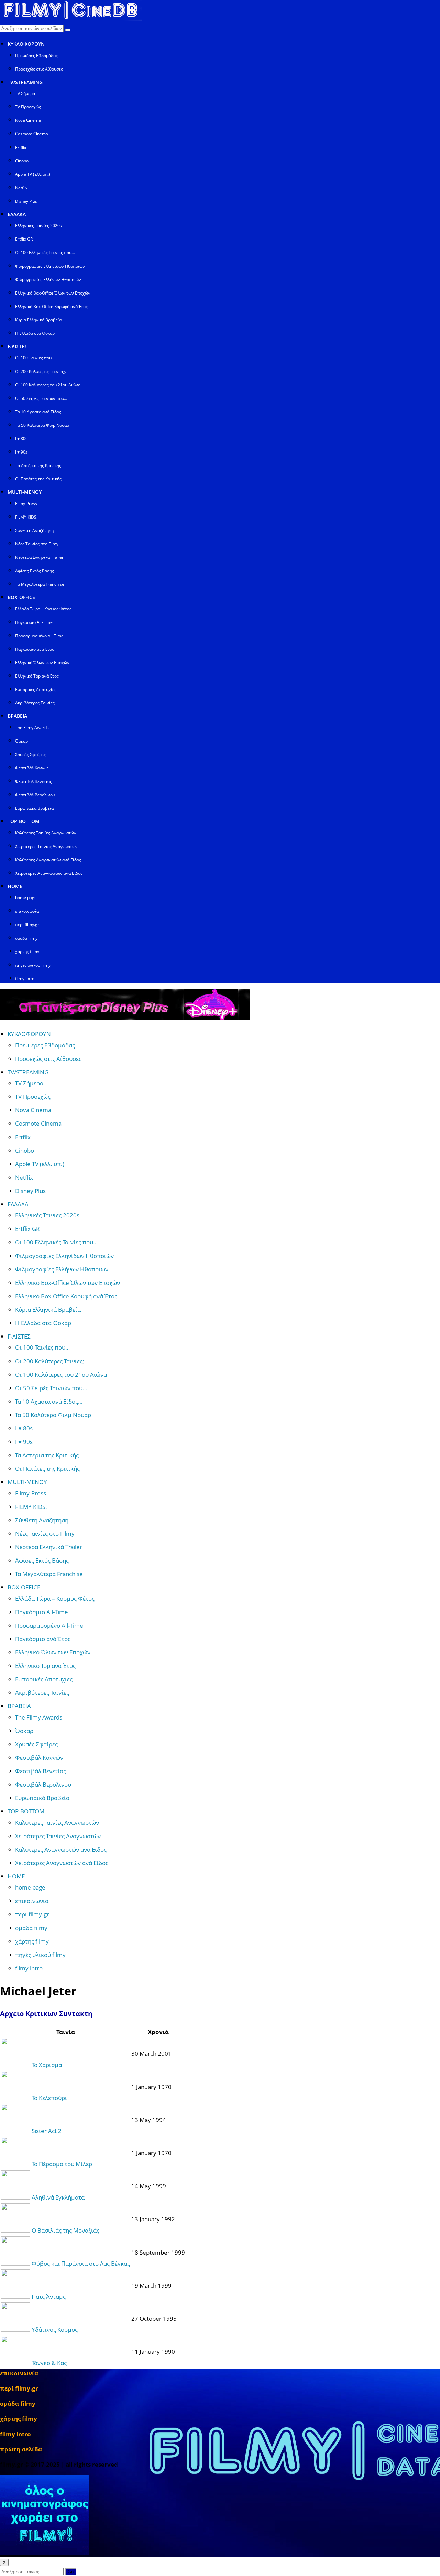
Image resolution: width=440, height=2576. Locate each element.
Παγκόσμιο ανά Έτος (35, 649)
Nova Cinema (28, 120)
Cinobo (22, 161)
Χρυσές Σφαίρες (30, 754)
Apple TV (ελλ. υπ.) (33, 174)
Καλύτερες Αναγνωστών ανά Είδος (48, 860)
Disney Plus (26, 201)
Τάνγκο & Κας (49, 2363)
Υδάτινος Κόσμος (55, 2329)
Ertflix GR (24, 239)
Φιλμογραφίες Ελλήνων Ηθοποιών (48, 280)
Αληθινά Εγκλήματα (58, 2197)
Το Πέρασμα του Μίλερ (62, 2164)
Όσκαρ (21, 741)
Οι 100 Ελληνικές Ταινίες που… (45, 252)
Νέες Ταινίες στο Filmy (37, 544)
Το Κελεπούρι (49, 2098)
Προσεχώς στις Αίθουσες (39, 69)
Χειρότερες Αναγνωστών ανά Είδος (49, 873)
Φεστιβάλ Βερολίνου (35, 795)
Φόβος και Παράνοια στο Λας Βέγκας (81, 2263)
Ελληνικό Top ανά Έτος (37, 676)
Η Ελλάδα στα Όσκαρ (35, 333)
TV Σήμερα (25, 93)
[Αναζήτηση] (68, 30)
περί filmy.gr (27, 924)
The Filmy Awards (32, 728)
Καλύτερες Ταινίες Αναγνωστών (46, 833)
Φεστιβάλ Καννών (32, 768)
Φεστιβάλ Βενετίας (34, 781)
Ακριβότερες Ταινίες (35, 703)
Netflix (21, 188)
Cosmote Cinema (32, 134)
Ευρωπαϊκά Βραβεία (34, 808)
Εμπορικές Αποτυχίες (36, 689)
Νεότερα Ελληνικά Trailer (39, 557)
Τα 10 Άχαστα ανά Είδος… (40, 412)
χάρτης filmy (27, 952)
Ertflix (21, 147)
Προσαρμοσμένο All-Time (39, 636)
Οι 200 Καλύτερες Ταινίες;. (41, 371)
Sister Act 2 (47, 2131)
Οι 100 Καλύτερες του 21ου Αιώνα (48, 385)
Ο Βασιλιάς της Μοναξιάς (65, 2230)
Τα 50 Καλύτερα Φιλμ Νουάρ (42, 425)
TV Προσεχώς (28, 107)
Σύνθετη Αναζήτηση (34, 530)
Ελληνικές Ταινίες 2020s (38, 226)
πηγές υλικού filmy (33, 965)
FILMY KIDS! (26, 517)
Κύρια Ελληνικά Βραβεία (38, 320)
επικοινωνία (27, 911)
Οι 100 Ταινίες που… (35, 358)
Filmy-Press (26, 504)
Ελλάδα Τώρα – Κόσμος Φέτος (43, 609)
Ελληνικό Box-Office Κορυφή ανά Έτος (51, 306)
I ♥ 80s (21, 439)
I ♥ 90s (21, 452)
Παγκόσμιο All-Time (34, 622)
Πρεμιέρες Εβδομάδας (36, 56)
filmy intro (25, 978)
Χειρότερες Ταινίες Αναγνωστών (46, 846)
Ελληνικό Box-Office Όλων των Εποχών (53, 293)
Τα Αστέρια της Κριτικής (38, 465)
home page (26, 898)
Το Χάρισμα (47, 2065)
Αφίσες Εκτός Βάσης (35, 571)
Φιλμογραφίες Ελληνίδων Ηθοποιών (50, 266)
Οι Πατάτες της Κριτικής (38, 479)
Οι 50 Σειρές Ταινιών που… (41, 398)
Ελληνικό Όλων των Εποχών (42, 663)
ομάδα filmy (26, 938)
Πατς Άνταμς (49, 2296)
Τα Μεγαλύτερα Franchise (40, 584)
